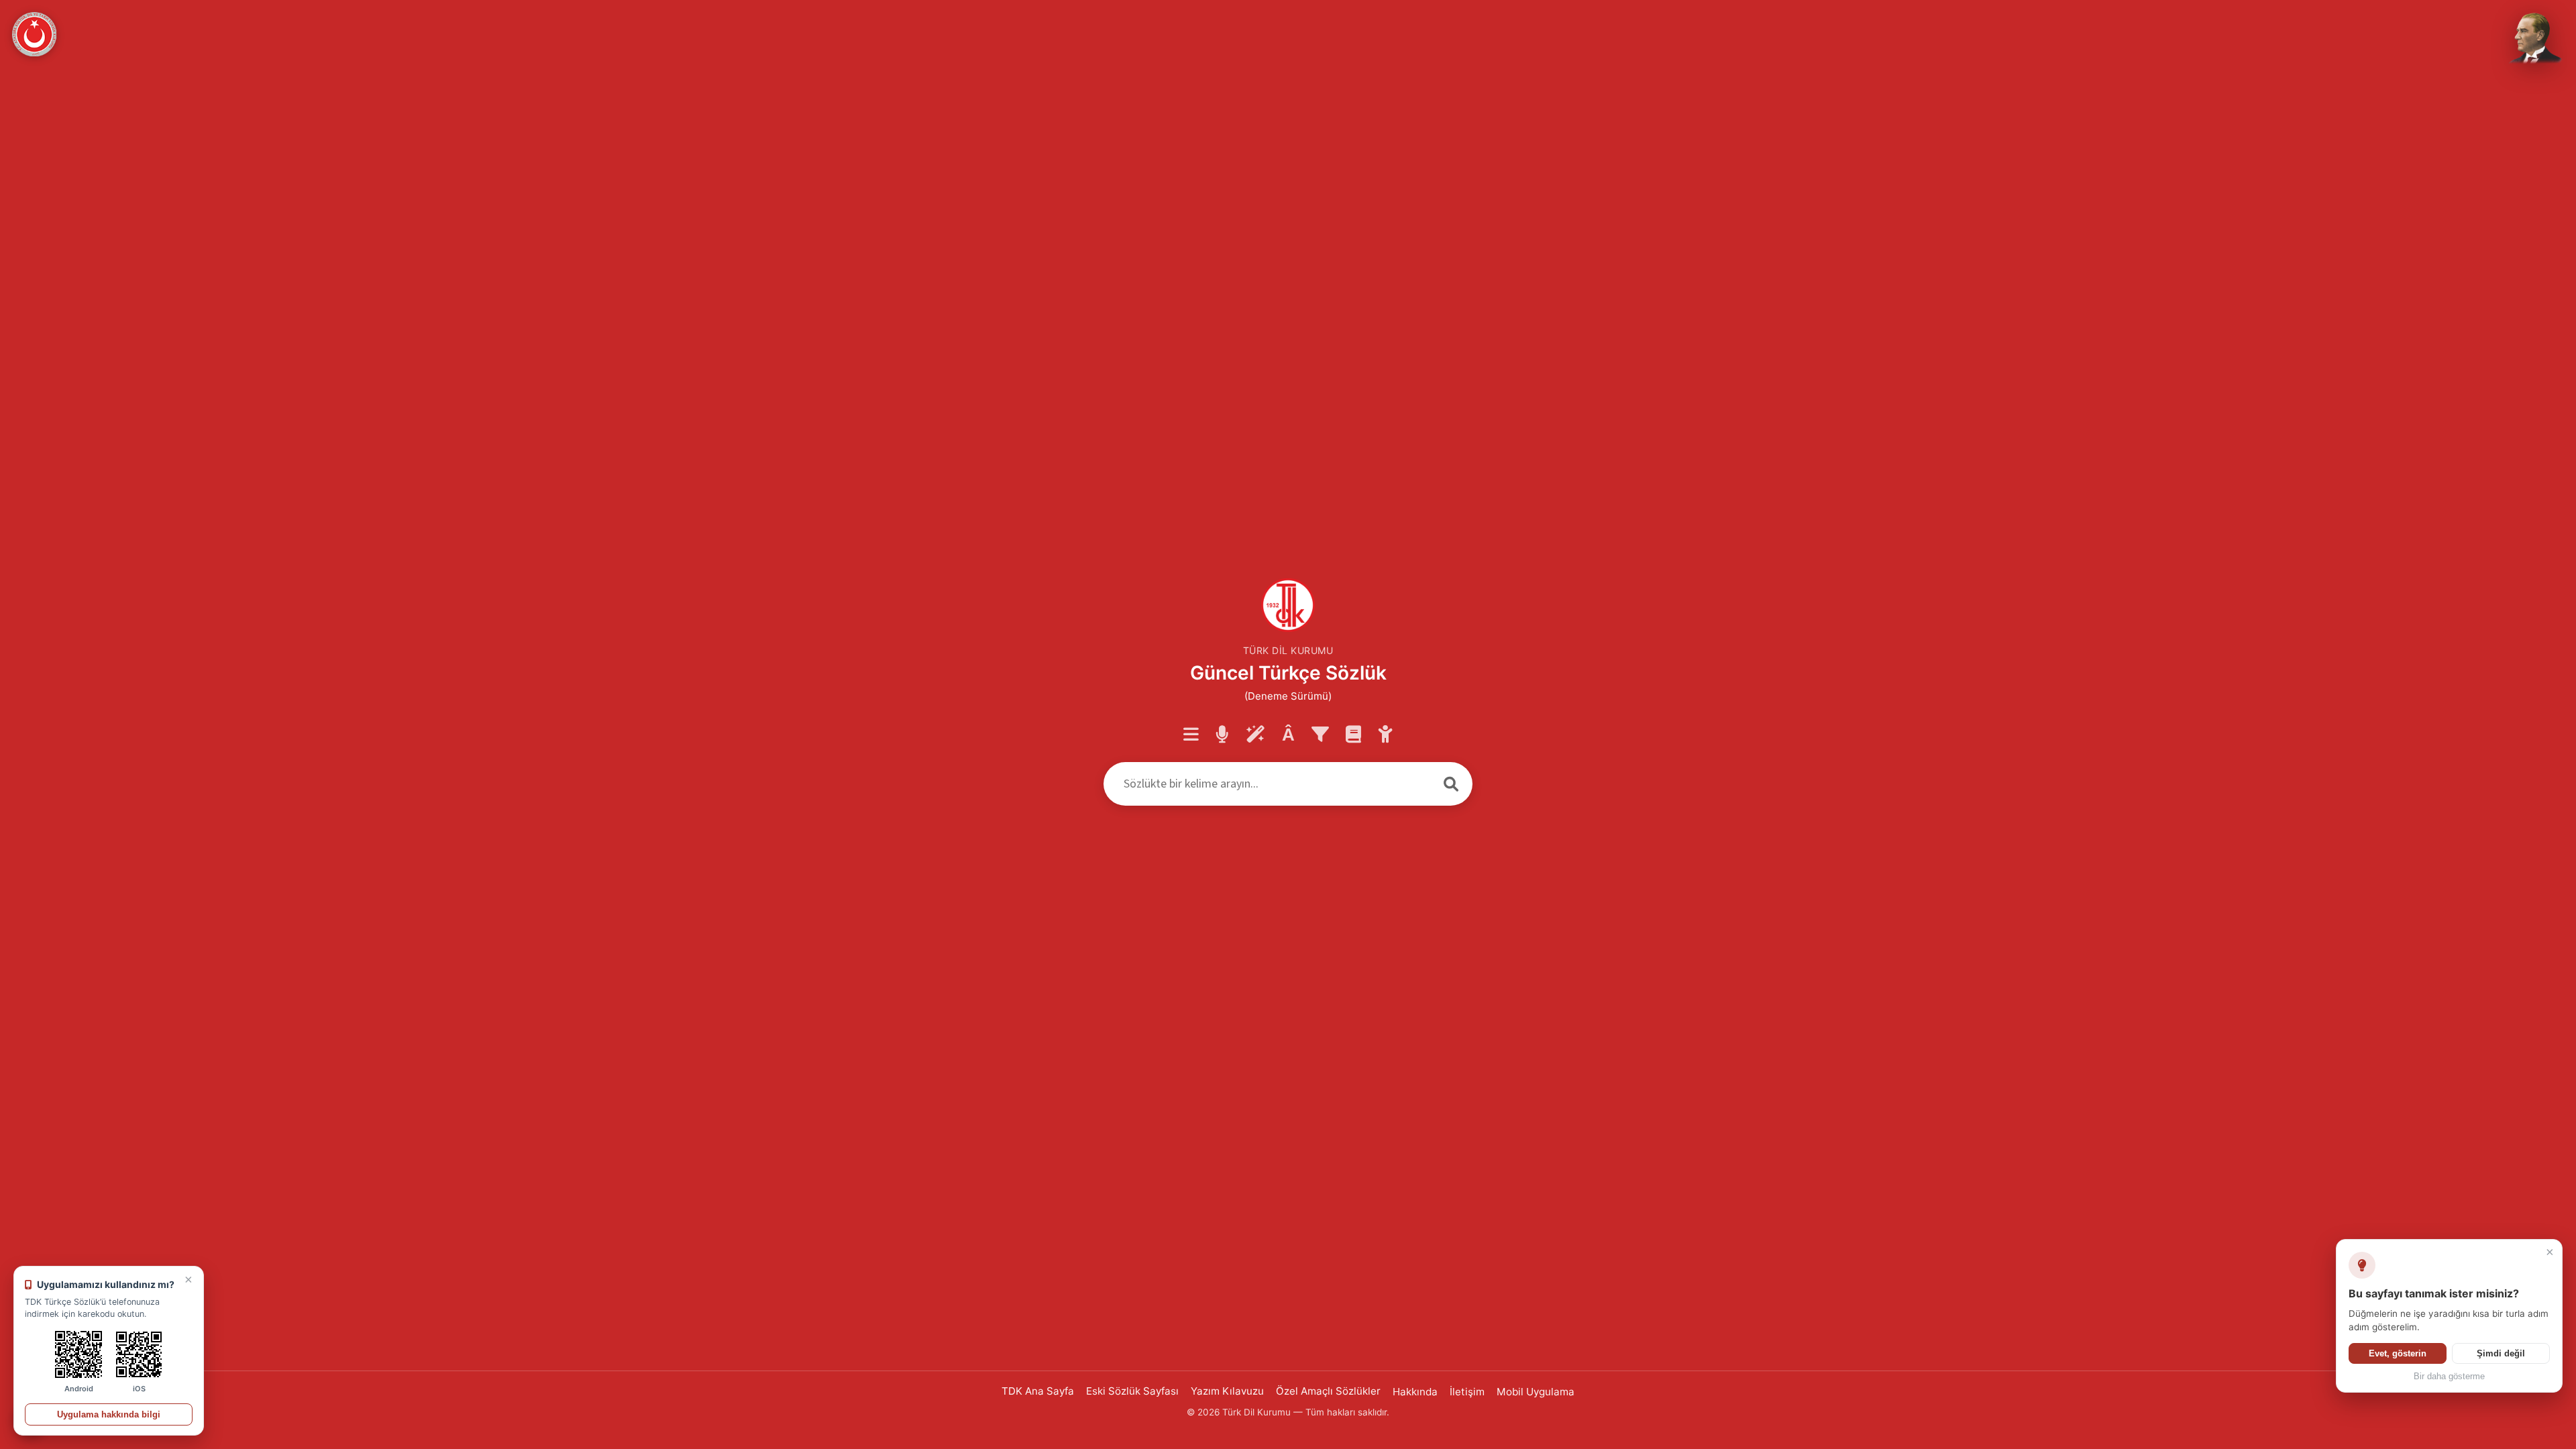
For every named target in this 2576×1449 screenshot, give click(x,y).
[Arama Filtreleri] (1320, 735)
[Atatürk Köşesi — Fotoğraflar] (2533, 39)
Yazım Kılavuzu (1227, 1391)
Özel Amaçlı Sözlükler (1328, 1391)
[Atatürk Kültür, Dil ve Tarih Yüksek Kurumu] (34, 34)
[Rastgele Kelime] (1255, 735)
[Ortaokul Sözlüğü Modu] (1386, 735)
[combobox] (1267, 784)
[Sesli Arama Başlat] (1222, 735)
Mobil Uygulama (1536, 1392)
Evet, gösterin (2398, 1353)
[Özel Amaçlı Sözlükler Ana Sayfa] (1353, 735)
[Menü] (1191, 735)
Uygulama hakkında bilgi (109, 1414)
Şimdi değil (2501, 1353)
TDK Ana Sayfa (1038, 1391)
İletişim (1467, 1392)
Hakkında (1415, 1392)
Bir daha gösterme (2449, 1377)
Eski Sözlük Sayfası (1132, 1391)
